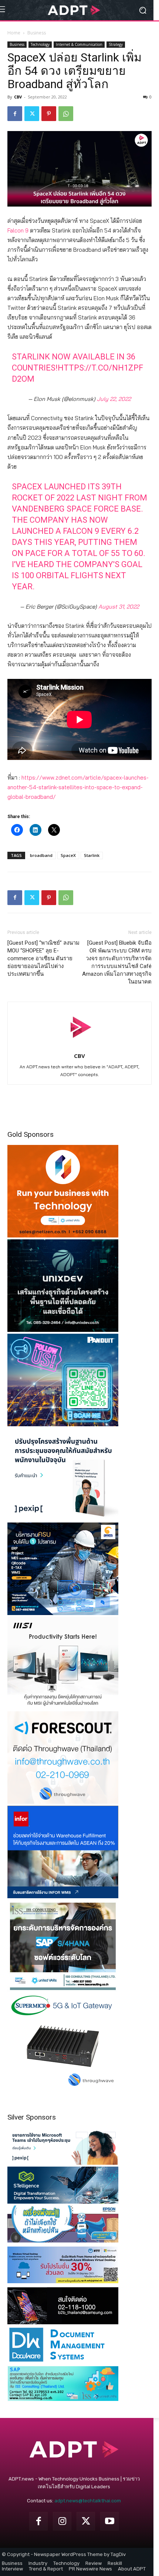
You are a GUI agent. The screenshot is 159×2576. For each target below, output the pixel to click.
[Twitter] (32, 114)
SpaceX (68, 855)
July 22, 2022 (114, 399)
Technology (40, 44)
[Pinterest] (49, 114)
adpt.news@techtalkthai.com (88, 2501)
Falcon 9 (18, 230)
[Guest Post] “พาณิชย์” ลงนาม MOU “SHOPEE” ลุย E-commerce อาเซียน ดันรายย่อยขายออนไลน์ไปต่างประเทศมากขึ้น (43, 958)
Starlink (92, 855)
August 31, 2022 (119, 607)
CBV (18, 97)
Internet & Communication (79, 44)
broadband (41, 855)
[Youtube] (109, 2521)
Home (14, 33)
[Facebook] (15, 114)
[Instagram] (62, 2521)
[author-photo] (79, 1045)
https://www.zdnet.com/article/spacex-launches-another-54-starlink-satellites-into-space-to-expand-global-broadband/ (78, 787)
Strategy (116, 44)
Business (37, 33)
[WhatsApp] (66, 114)
